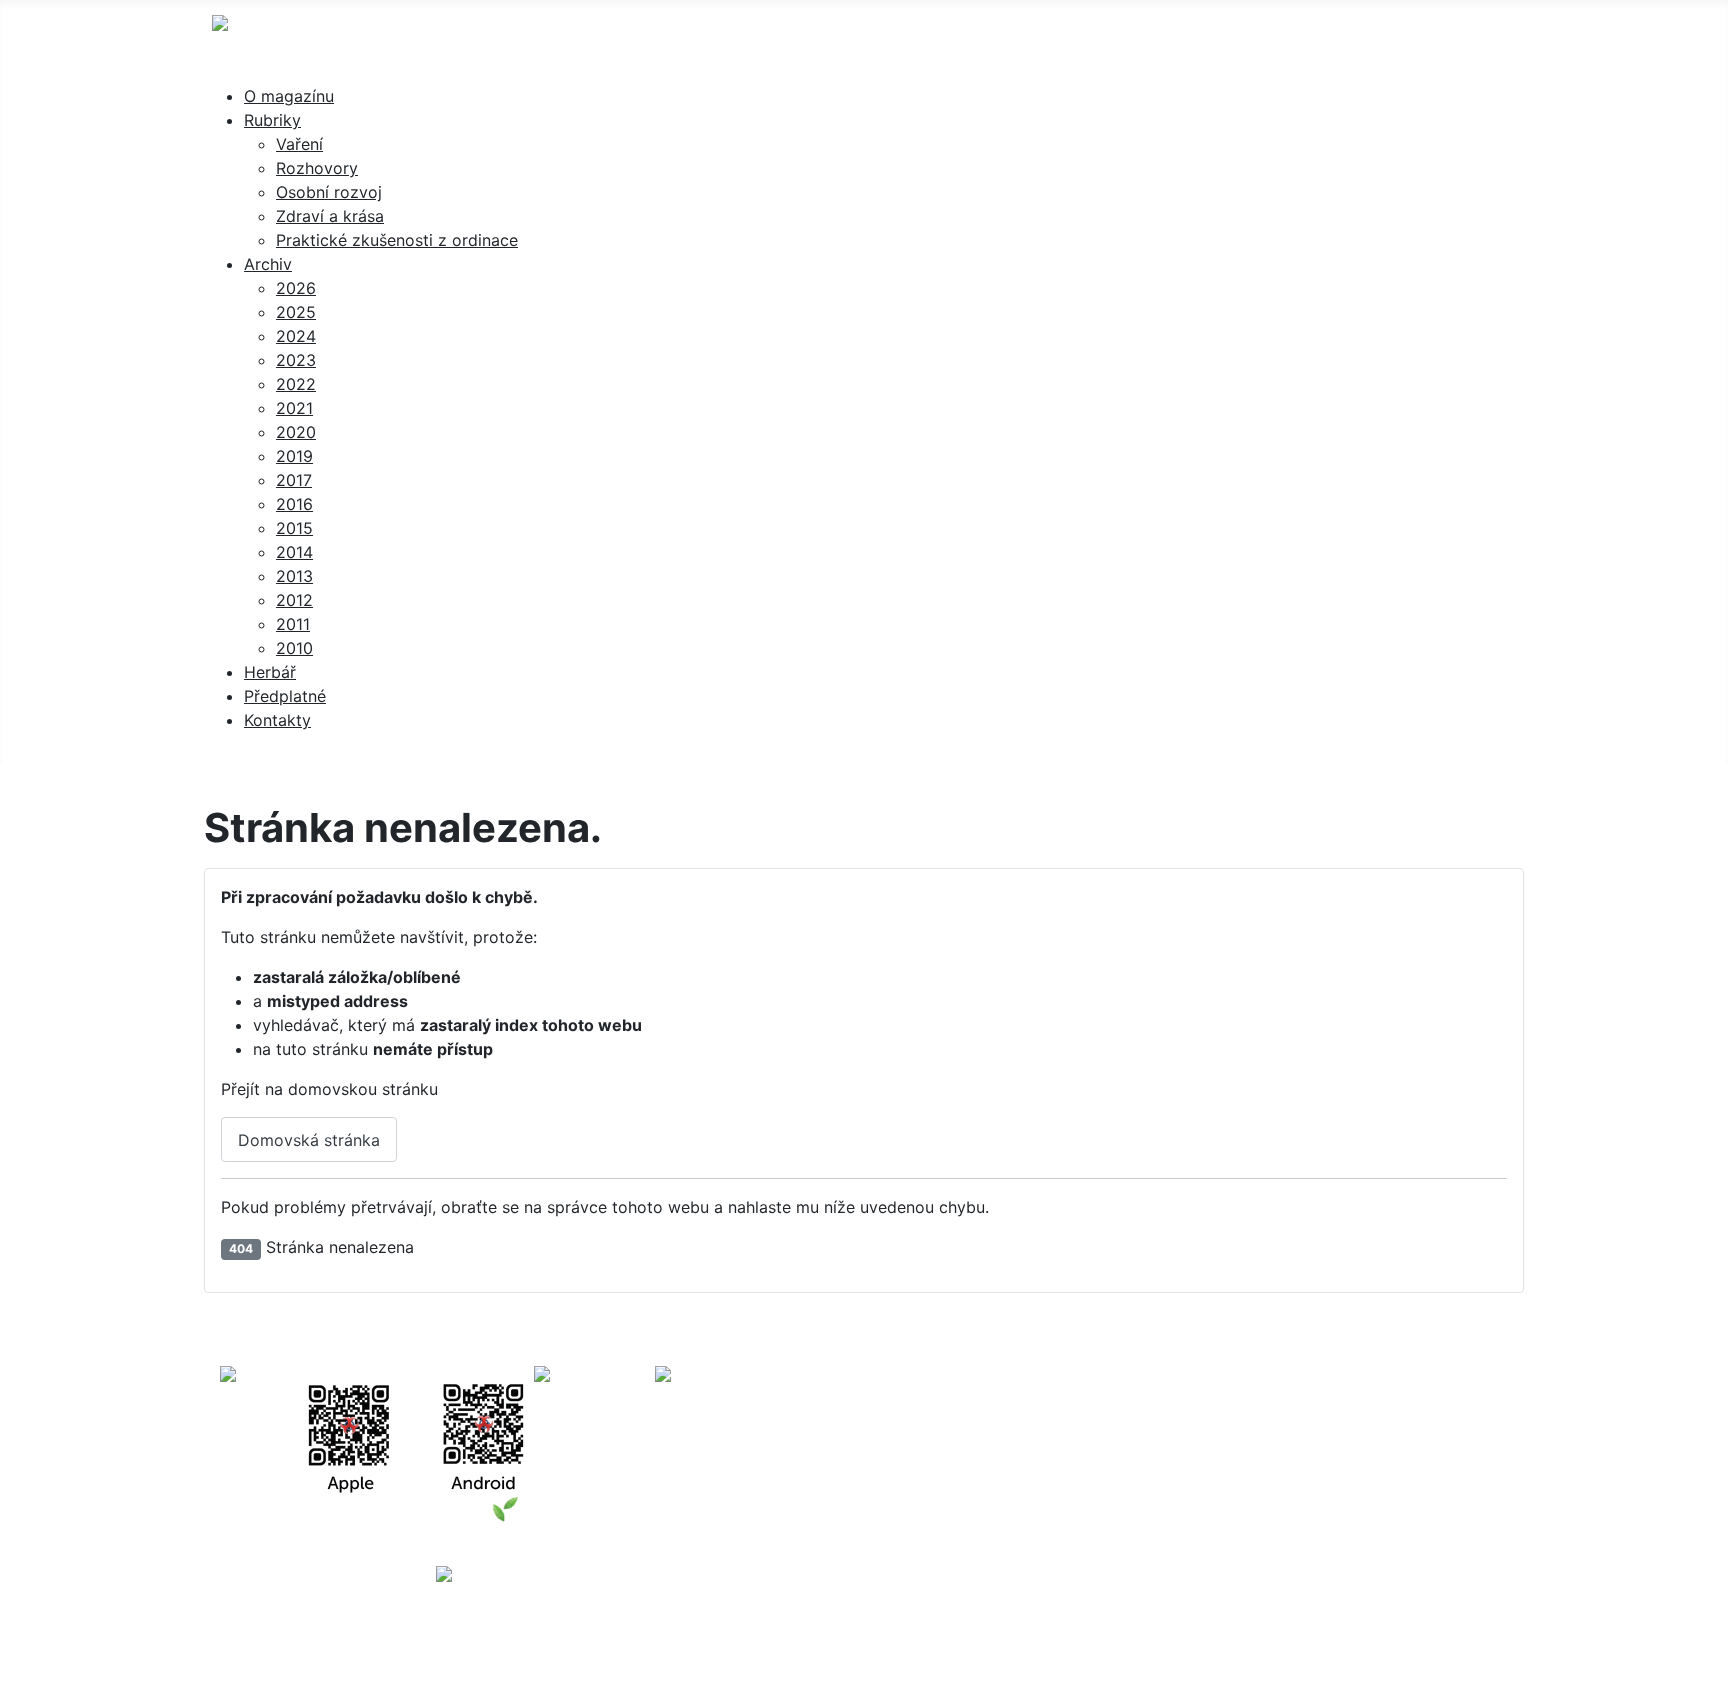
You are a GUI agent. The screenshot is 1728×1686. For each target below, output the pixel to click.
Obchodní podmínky (917, 1444)
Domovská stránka (309, 1140)
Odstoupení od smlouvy (1147, 1468)
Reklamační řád (1073, 1444)
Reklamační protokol (1231, 1444)
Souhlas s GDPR (1393, 1444)
